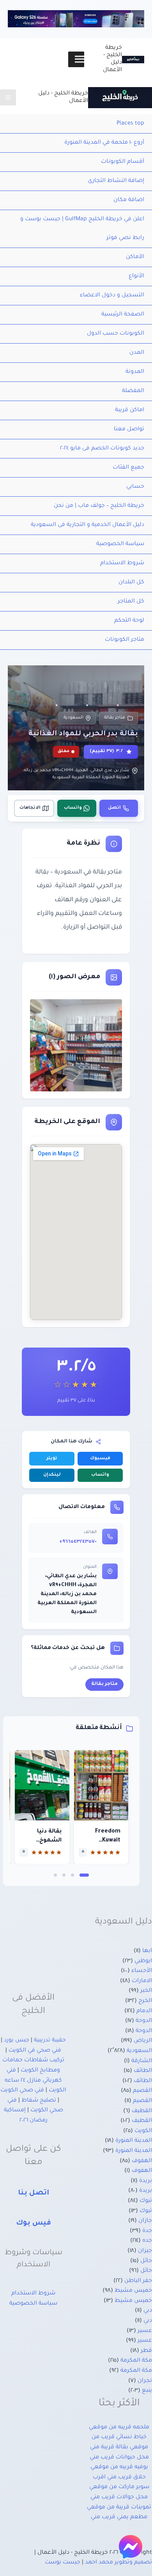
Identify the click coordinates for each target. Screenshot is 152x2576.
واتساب (73, 808)
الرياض (143, 2041)
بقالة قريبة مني (109, 2448)
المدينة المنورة (134, 2141)
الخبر (146, 1991)
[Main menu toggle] (8, 97)
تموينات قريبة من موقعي (119, 2508)
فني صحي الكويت (22, 2091)
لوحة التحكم (129, 621)
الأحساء (142, 1971)
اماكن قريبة (130, 410)
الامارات (142, 1981)
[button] (84, 1875)
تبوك (146, 2201)
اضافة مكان (129, 200)
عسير (145, 2331)
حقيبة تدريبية (50, 2041)
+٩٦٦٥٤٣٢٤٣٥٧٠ (78, 1542)
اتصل (114, 808)
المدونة (135, 372)
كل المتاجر (131, 602)
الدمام (144, 2011)
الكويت (143, 2131)
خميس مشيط (133, 2291)
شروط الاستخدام (122, 563)
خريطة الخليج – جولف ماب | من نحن (99, 506)
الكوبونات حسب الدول (116, 334)
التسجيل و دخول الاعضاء (112, 296)
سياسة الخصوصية (120, 544)
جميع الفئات (128, 468)
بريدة (146, 2181)
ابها (147, 1951)
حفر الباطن (138, 2281)
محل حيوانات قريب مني (119, 2458)
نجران (145, 2381)
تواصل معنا (129, 430)
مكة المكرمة (136, 2361)
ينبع (147, 2391)
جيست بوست (63, 2563)
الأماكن (135, 257)
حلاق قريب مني (126, 2478)
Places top (130, 124)
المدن (137, 353)
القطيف (142, 2111)
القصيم (142, 2091)
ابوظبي (143, 1961)
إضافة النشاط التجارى (116, 181)
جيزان (145, 2251)
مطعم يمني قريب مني (119, 2517)
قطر (146, 2351)
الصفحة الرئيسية (123, 315)
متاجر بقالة (115, 718)
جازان (145, 2221)
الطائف (143, 2071)
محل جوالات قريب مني (119, 2498)
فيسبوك (100, 1459)
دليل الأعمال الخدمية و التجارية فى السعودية (87, 525)
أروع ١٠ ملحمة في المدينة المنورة (104, 143)
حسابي (135, 487)
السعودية (73, 718)
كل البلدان (131, 583)
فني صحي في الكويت (35, 2051)
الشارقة (142, 2061)
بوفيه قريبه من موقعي (119, 2467)
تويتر (52, 1459)
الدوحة (144, 2021)
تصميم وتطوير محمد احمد (118, 2563)
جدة (147, 2231)
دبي (148, 2311)
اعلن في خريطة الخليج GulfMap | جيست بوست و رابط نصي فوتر (82, 229)
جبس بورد (17, 2041)
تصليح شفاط (39, 2101)
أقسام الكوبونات (123, 162)
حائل (146, 2261)
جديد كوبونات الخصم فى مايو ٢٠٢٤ (102, 449)
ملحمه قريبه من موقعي (119, 2428)
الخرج (145, 2001)
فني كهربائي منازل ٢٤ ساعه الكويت (35, 2081)
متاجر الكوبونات (125, 640)
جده (147, 2241)
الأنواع (136, 276)
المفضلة (133, 391)
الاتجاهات (30, 808)
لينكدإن (52, 1475)
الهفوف (142, 2161)
